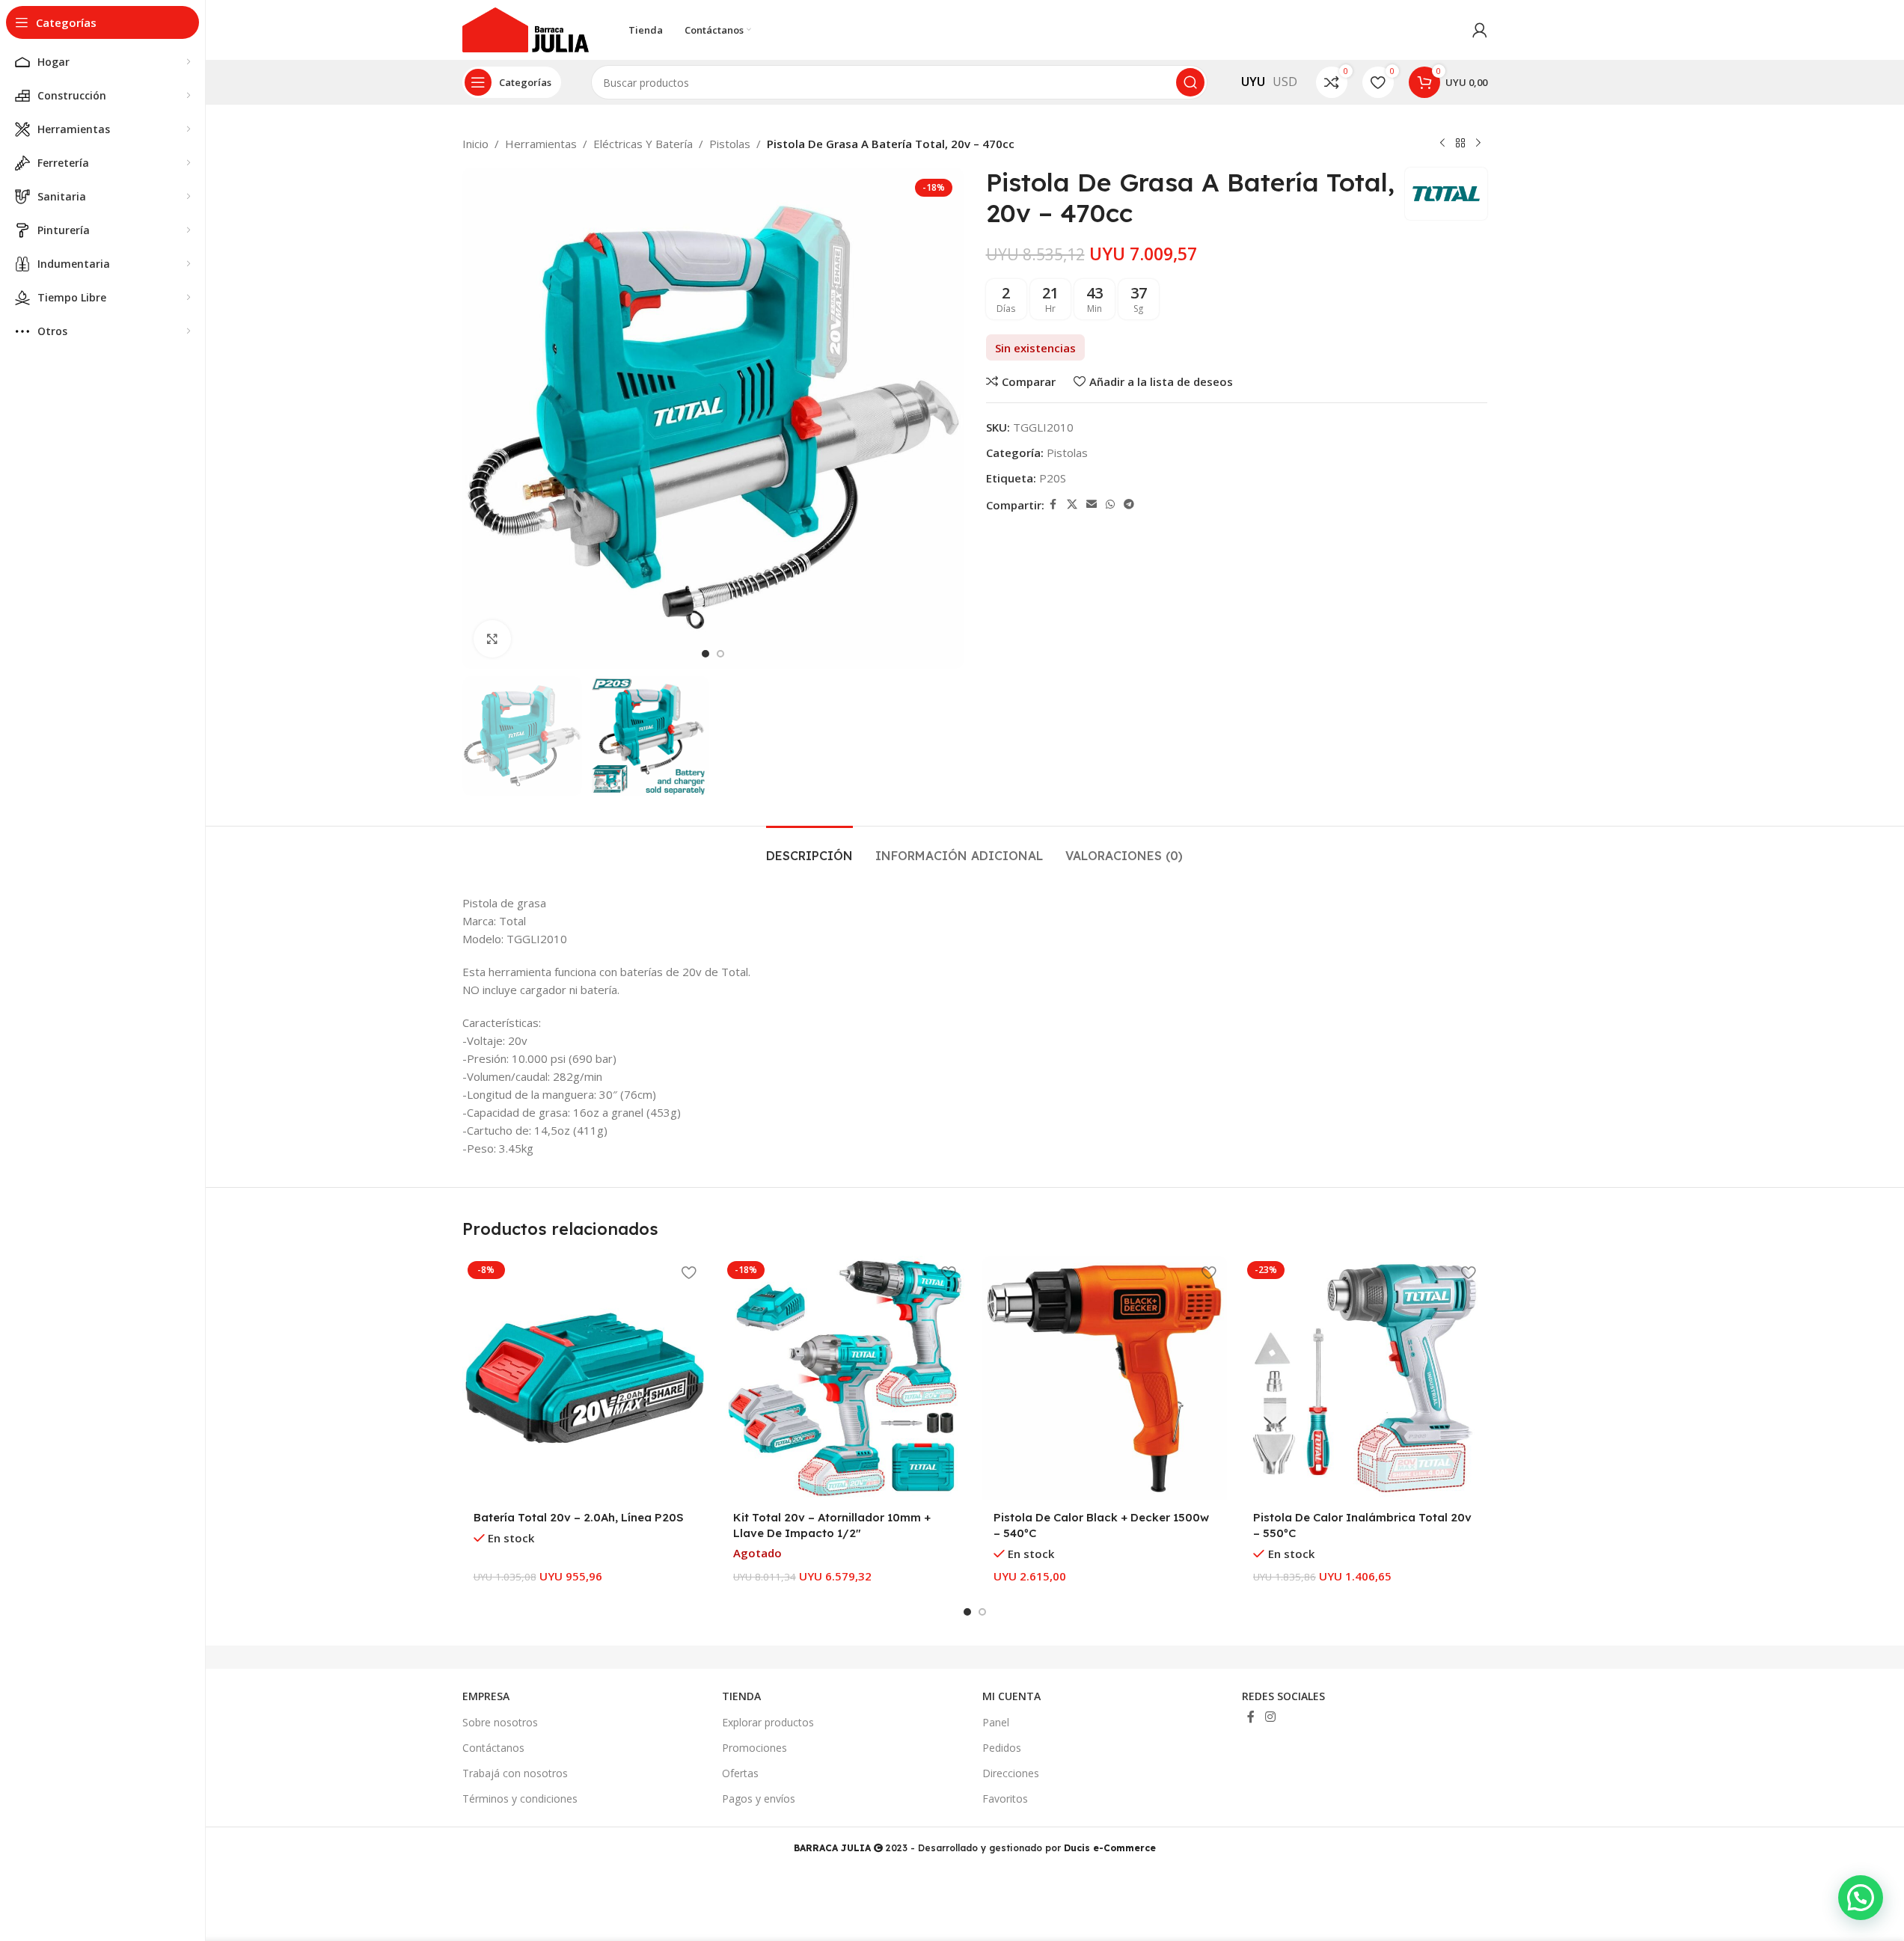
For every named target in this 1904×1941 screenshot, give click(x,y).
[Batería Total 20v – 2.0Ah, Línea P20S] (585, 1379)
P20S (1053, 478)
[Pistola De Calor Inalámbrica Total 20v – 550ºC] (1365, 1379)
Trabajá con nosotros (515, 1773)
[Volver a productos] (1460, 144)
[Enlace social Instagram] (1270, 1717)
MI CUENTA (1011, 1696)
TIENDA (741, 1696)
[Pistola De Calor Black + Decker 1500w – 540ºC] (1105, 1379)
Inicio (475, 144)
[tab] (809, 849)
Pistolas (730, 144)
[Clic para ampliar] (492, 639)
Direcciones (1011, 1773)
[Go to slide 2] (720, 654)
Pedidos (1002, 1748)
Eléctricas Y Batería (643, 144)
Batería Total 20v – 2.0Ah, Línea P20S (579, 1517)
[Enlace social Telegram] (1129, 505)
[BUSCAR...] (1190, 82)
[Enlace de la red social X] (1072, 505)
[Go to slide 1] (705, 654)
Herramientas (541, 144)
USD (1285, 82)
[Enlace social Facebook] (1053, 505)
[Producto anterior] (1442, 144)
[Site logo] (526, 28)
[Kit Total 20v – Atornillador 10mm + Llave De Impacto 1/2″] (845, 1379)
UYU (1253, 82)
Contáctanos (493, 1748)
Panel (996, 1722)
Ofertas (740, 1773)
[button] (1861, 1898)
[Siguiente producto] (1478, 144)
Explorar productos (768, 1722)
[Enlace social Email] (1092, 505)
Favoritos (1005, 1799)
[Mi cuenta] (1480, 30)
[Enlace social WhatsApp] (1110, 505)
